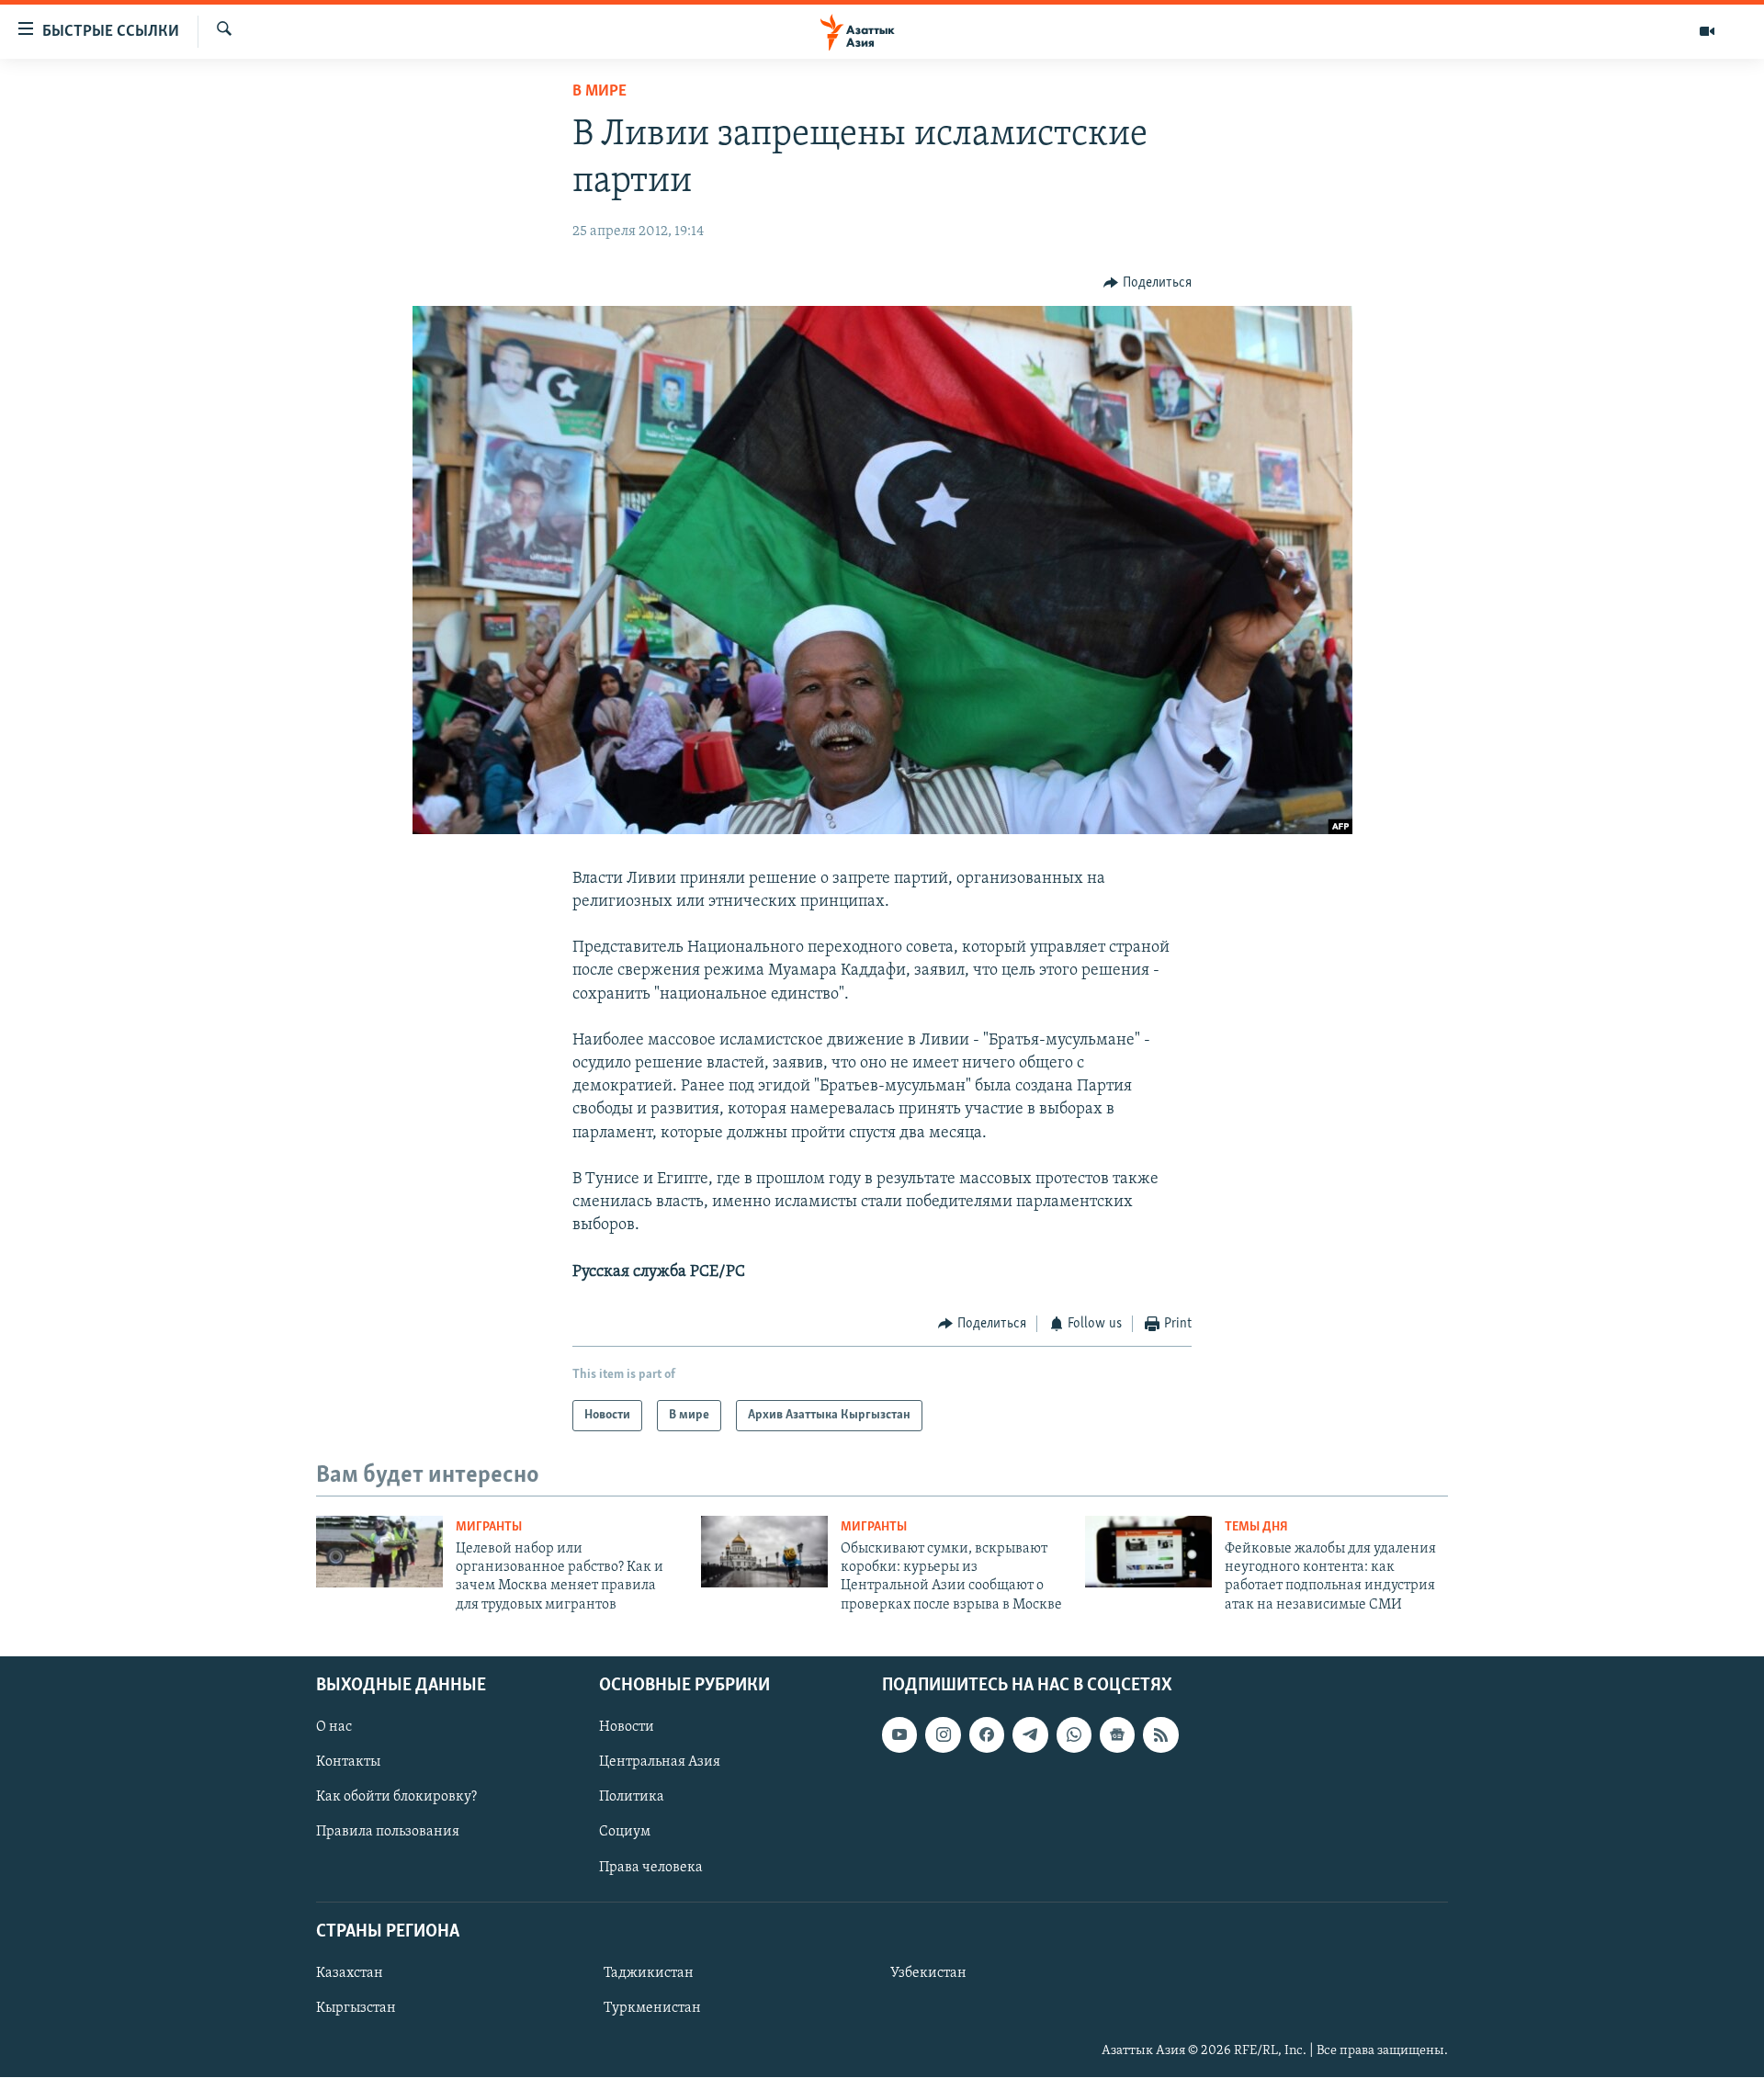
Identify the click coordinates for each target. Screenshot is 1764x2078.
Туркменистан (652, 2008)
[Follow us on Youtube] (899, 1734)
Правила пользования (388, 1833)
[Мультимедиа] (1707, 31)
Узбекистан (928, 1973)
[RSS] (1160, 1734)
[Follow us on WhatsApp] (1074, 1734)
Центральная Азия (660, 1763)
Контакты (348, 1763)
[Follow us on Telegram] (1030, 1734)
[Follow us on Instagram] (943, 1734)
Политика (632, 1798)
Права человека (651, 1868)
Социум (625, 1833)
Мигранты (489, 1527)
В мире (599, 92)
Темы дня (1256, 1527)
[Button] (1148, 283)
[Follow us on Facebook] (987, 1734)
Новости (627, 1727)
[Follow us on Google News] (1117, 1734)
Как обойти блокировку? (396, 1798)
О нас (334, 1727)
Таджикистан (649, 1973)
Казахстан (350, 1973)
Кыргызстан (356, 2008)
